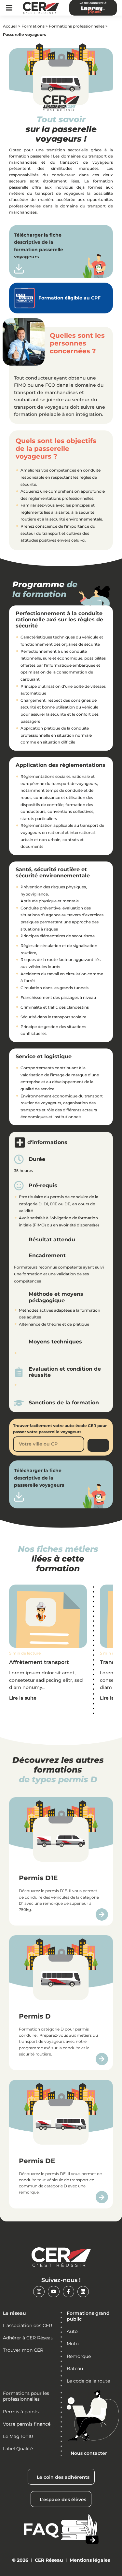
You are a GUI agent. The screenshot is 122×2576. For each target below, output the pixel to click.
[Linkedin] (83, 2292)
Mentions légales (90, 2560)
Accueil (10, 26)
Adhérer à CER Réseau (28, 2338)
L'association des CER (27, 2325)
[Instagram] (39, 2292)
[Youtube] (54, 2292)
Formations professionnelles (77, 26)
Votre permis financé (27, 2424)
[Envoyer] (98, 1445)
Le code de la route (88, 2381)
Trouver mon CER (23, 2350)
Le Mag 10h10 (18, 2436)
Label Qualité (18, 2449)
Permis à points (21, 2412)
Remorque (79, 2356)
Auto (72, 2331)
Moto (73, 2344)
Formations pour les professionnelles (26, 2396)
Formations (33, 26)
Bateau (75, 2369)
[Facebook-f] (68, 2292)
